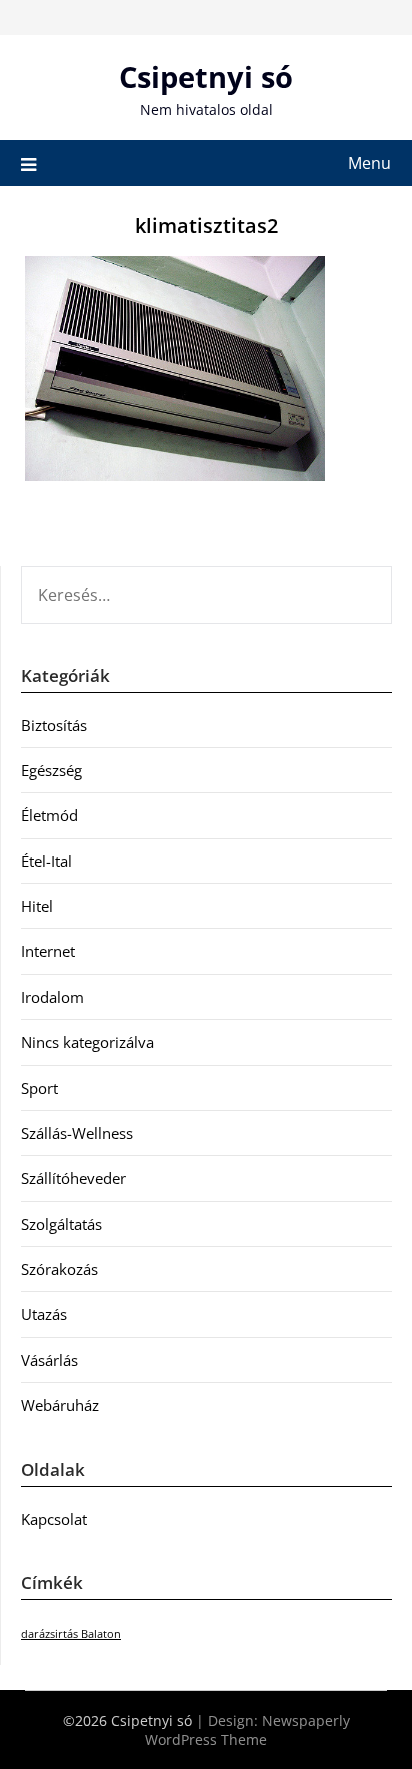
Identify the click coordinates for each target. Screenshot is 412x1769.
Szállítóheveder (73, 1178)
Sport (39, 1088)
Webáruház (60, 1405)
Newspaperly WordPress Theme (247, 1730)
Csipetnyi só (206, 76)
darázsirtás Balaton (71, 1634)
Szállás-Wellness (77, 1133)
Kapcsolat (54, 1519)
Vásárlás (49, 1360)
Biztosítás (54, 725)
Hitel (37, 906)
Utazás (44, 1314)
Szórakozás (59, 1269)
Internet (48, 951)
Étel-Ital (46, 861)
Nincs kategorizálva (87, 1042)
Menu (369, 163)
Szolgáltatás (61, 1224)
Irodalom (52, 997)
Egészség (51, 770)
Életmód (49, 815)
